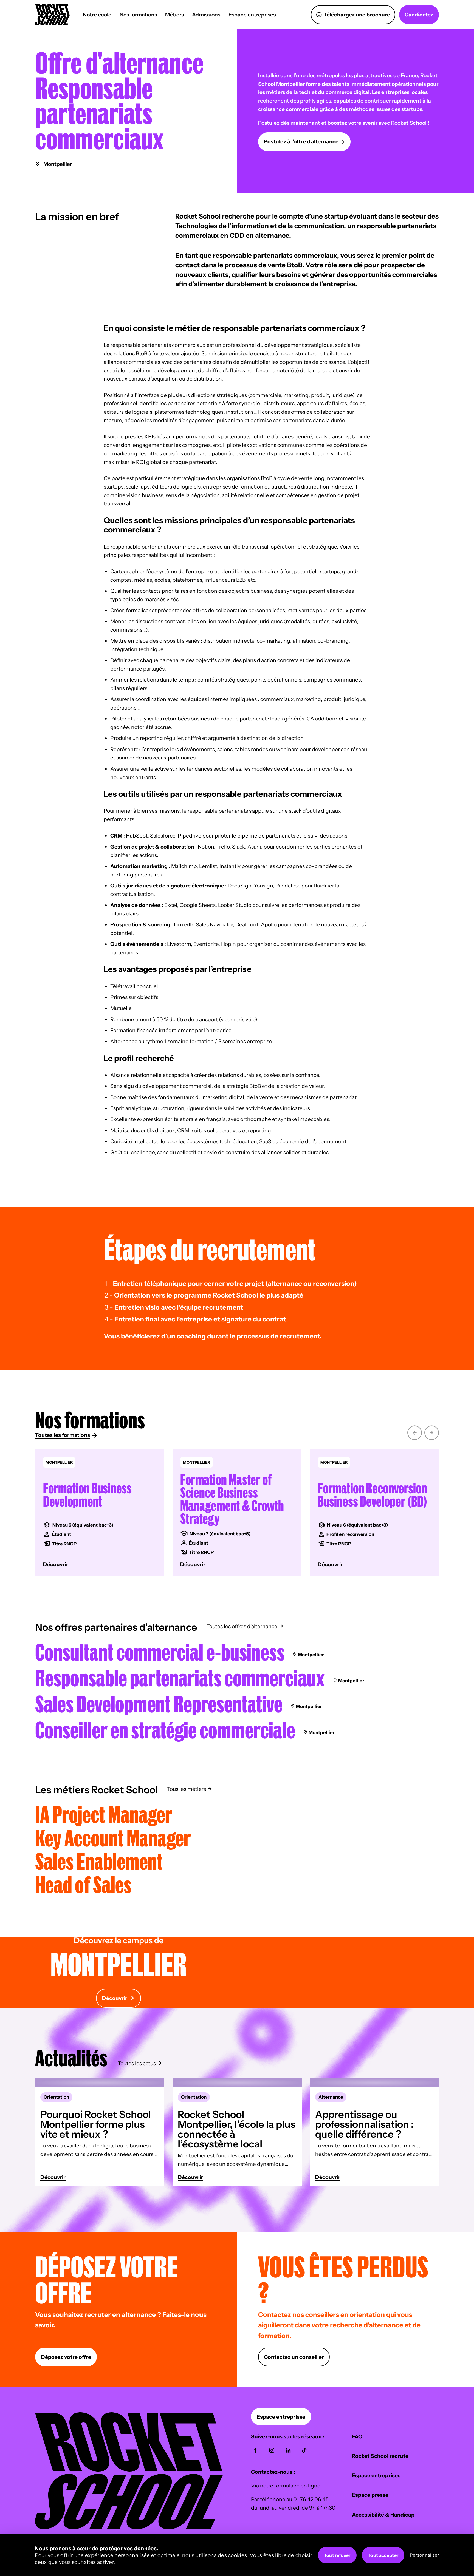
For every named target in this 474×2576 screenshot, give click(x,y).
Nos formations (138, 15)
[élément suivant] (432, 1432)
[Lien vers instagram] (272, 2450)
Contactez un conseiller (294, 2357)
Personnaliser (424, 2555)
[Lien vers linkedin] (288, 2450)
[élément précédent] (415, 1432)
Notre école (97, 15)
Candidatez (419, 15)
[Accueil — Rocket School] (52, 15)
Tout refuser (337, 2555)
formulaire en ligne (297, 2486)
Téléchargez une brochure (357, 15)
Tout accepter (383, 2555)
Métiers (174, 15)
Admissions (206, 15)
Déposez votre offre (66, 2357)
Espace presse (370, 2495)
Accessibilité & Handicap (383, 2515)
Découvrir (115, 1998)
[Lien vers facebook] (255, 2450)
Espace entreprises (252, 15)
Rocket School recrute (380, 2456)
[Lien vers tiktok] (304, 2450)
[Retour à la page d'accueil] (129, 2527)
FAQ (357, 2436)
